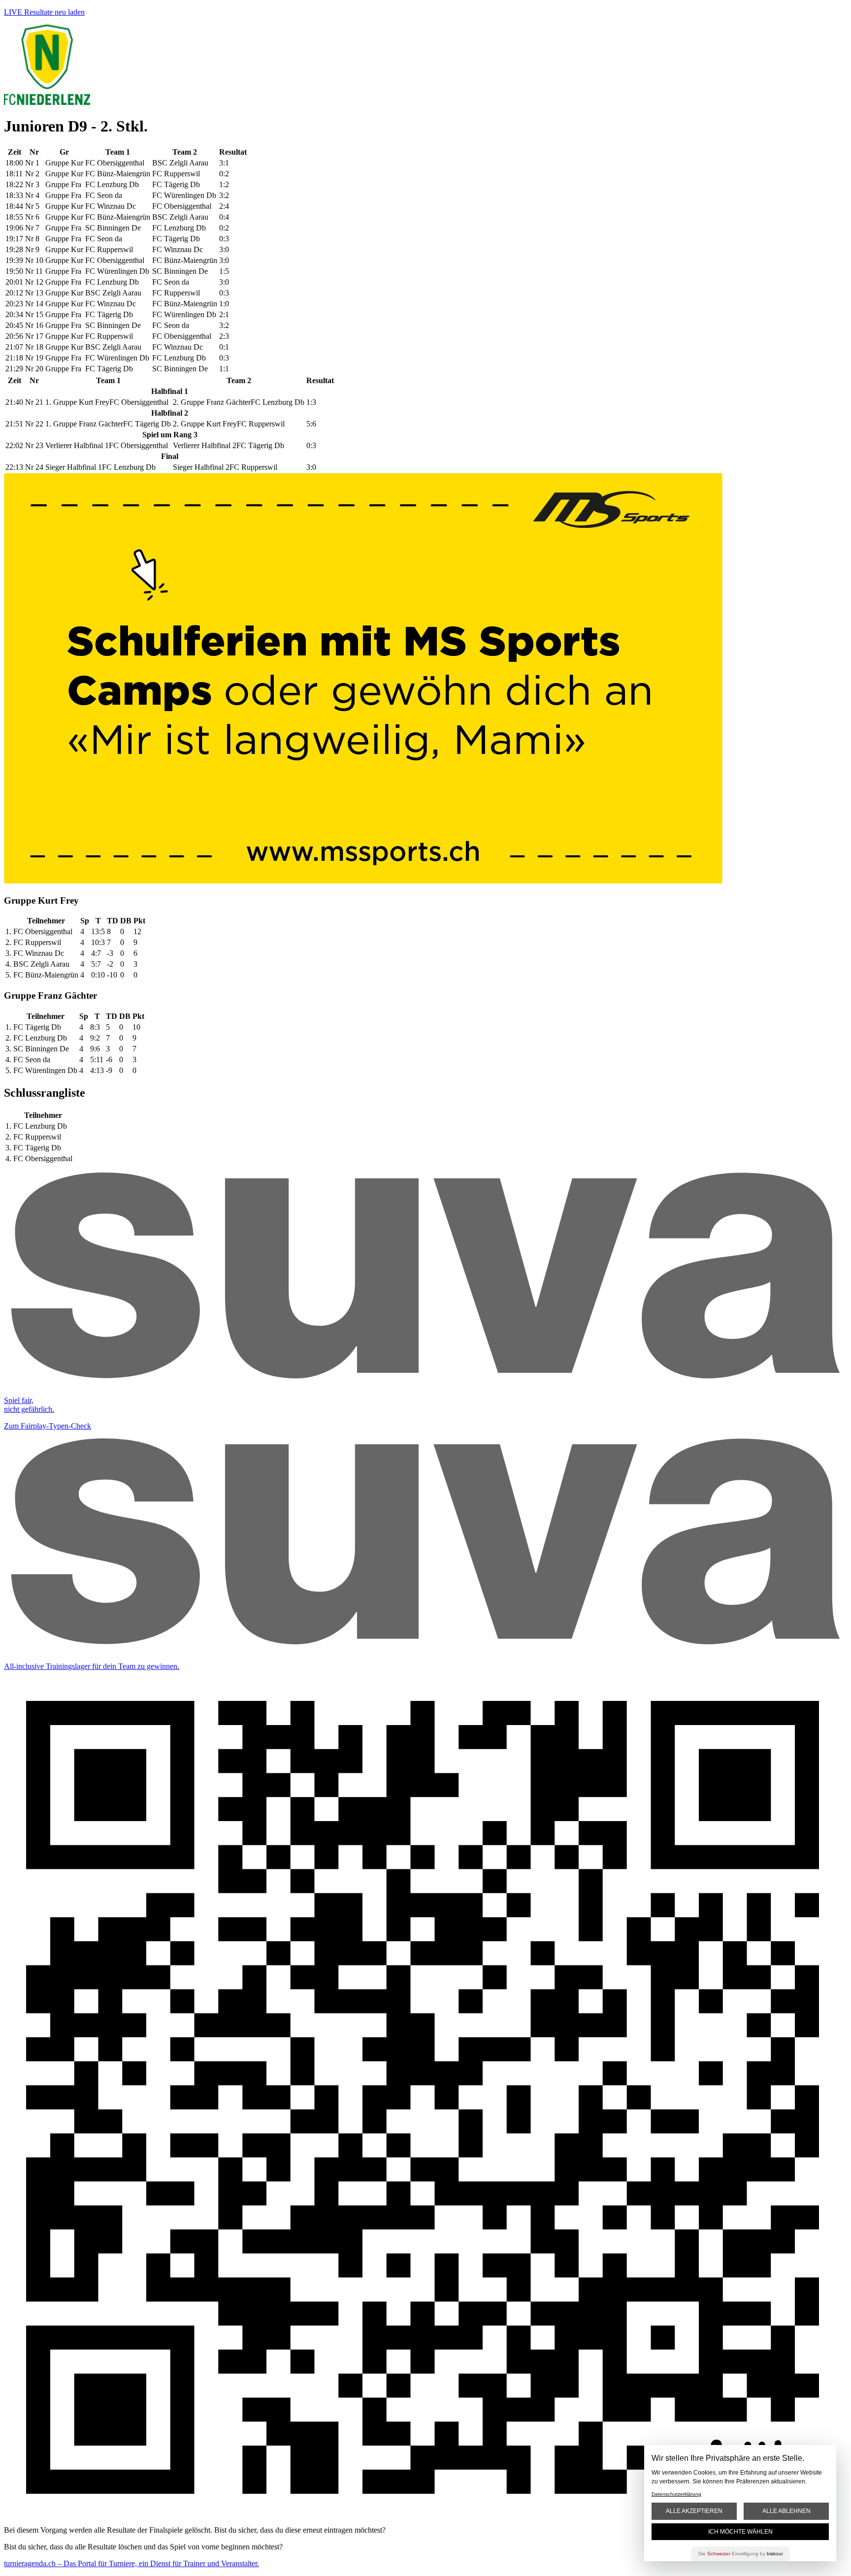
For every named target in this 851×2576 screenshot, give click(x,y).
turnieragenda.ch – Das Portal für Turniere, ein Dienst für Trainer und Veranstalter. (131, 2563)
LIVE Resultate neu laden (44, 12)
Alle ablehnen (786, 2511)
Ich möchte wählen (740, 2532)
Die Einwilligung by (740, 2554)
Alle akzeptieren (694, 2511)
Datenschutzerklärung (676, 2494)
